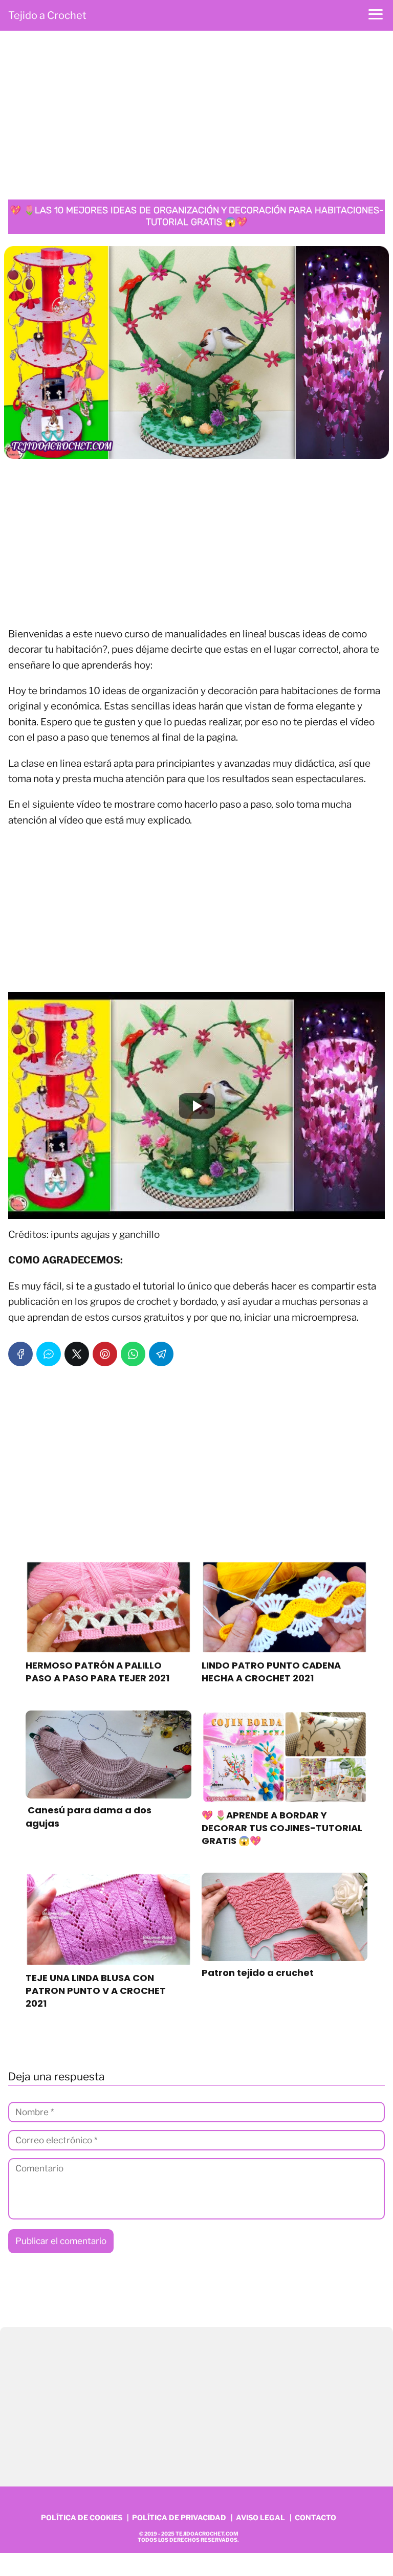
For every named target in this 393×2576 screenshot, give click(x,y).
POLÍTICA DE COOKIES (82, 2517)
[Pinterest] (105, 1354)
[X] (77, 1354)
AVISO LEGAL (260, 2517)
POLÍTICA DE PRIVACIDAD (179, 2517)
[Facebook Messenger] (49, 1354)
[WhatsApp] (133, 1354)
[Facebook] (20, 1354)
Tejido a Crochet (47, 15)
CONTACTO (315, 2517)
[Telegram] (161, 1354)
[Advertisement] (196, 118)
